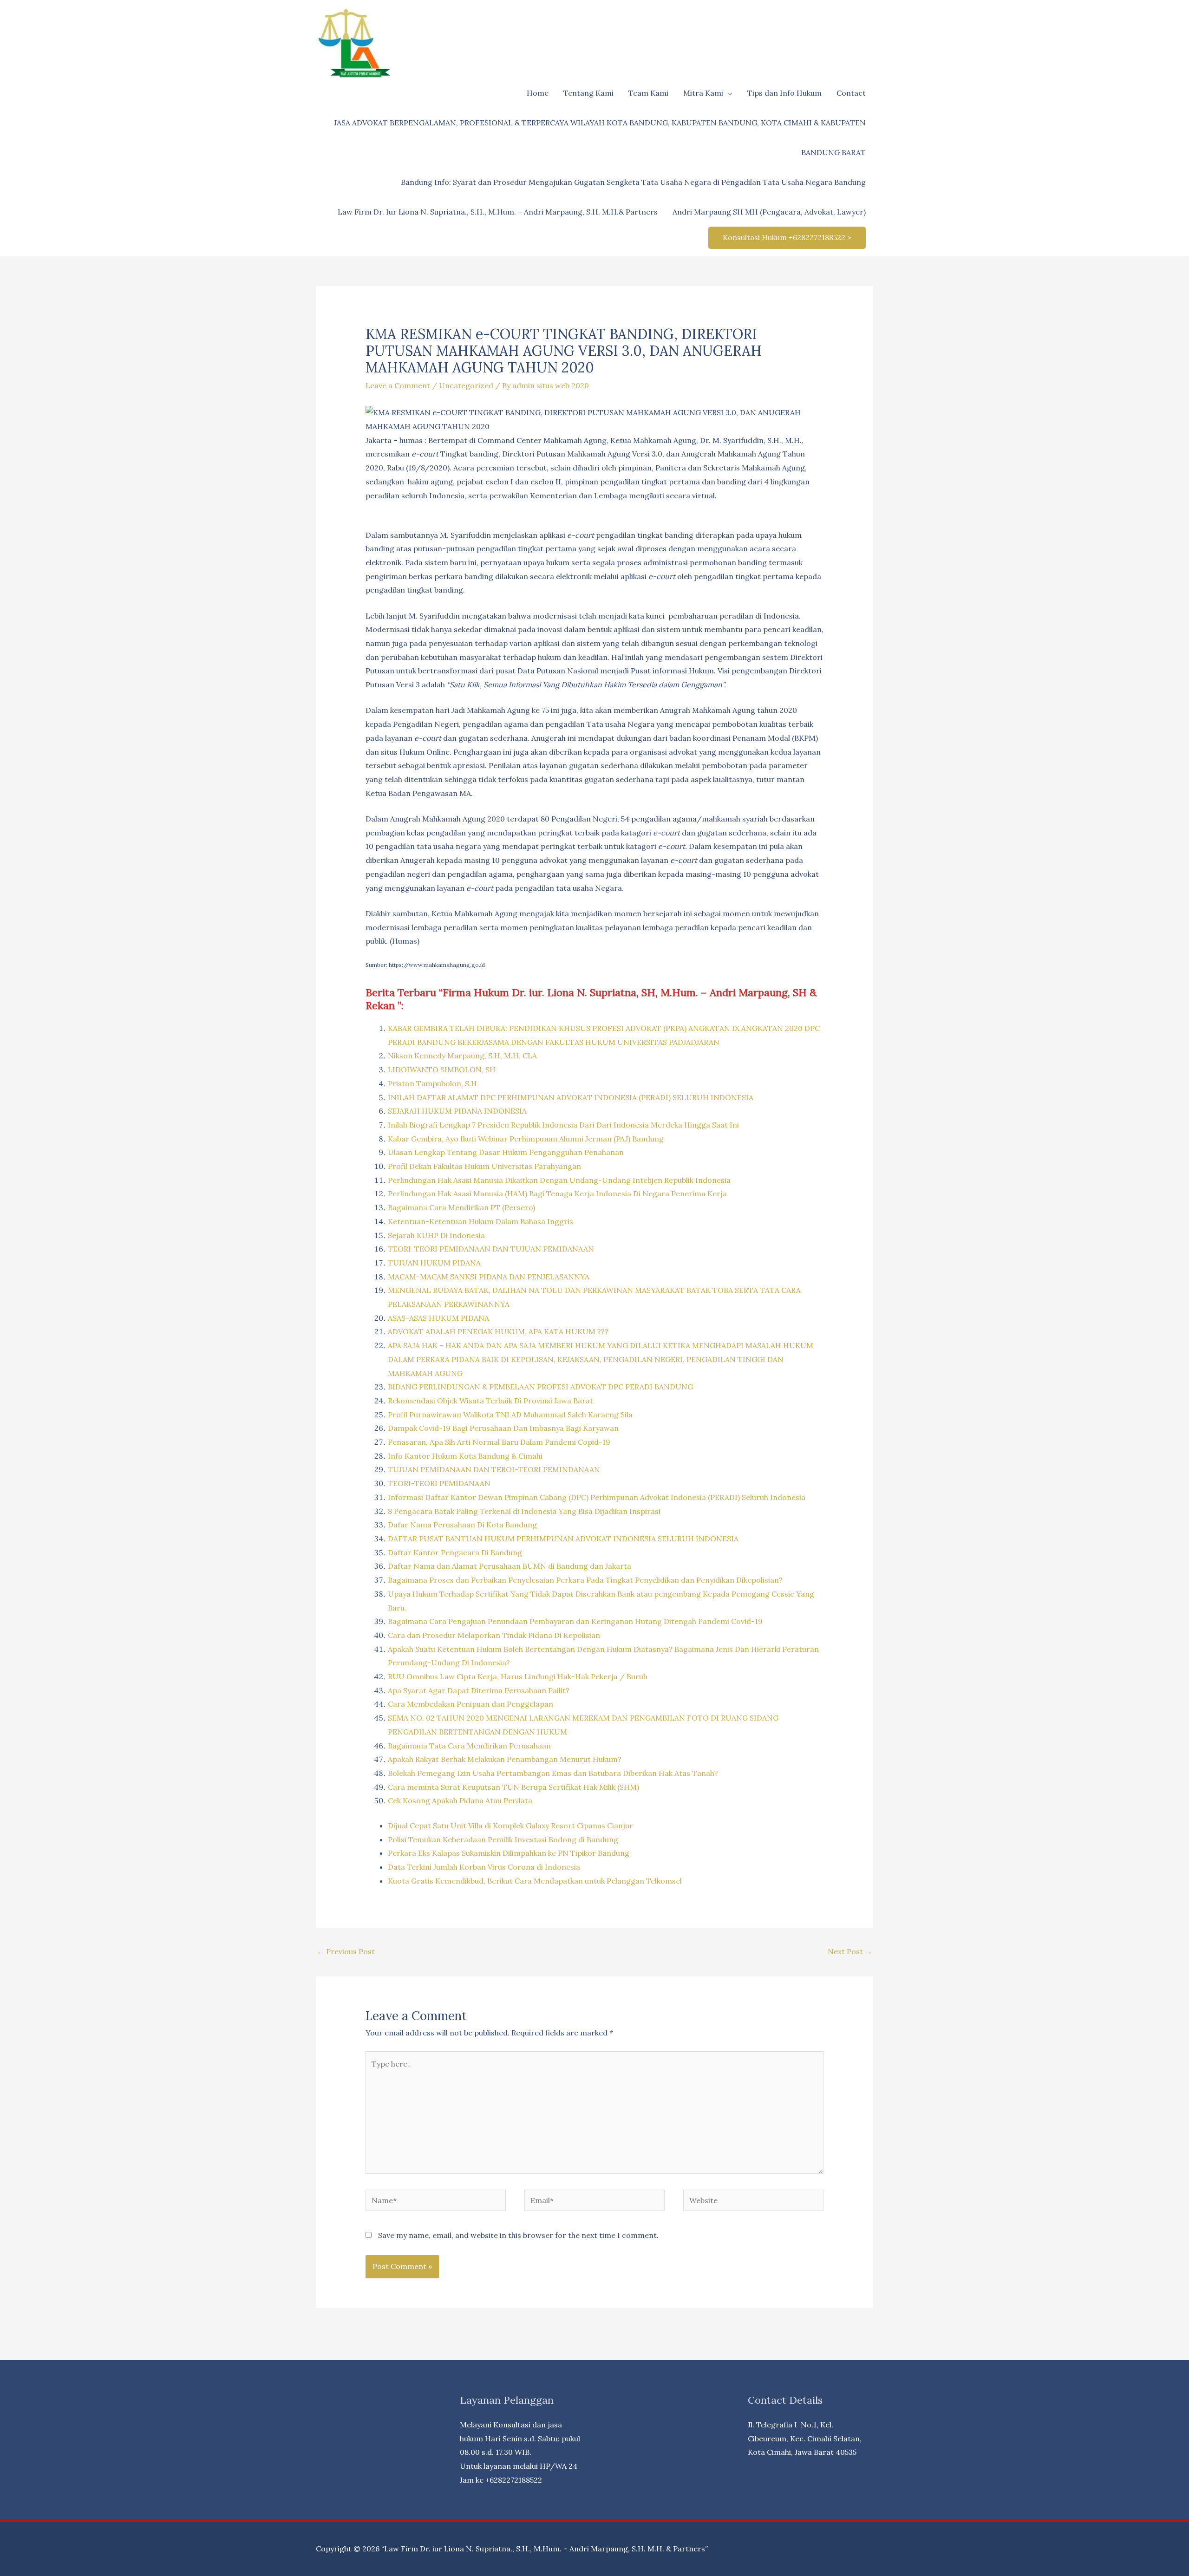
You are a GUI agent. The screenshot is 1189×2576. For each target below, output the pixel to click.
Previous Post (346, 1951)
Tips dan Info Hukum (784, 93)
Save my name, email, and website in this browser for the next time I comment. (518, 2235)
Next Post (850, 1951)
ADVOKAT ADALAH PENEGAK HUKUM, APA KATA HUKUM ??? (498, 1331)
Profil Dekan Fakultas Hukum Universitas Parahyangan (484, 1166)
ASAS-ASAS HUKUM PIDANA (438, 1318)
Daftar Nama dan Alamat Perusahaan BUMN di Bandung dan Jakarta (510, 1566)
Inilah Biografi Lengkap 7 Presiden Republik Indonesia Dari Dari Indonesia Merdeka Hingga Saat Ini (563, 1125)
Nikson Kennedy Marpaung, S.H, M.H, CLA (462, 1056)
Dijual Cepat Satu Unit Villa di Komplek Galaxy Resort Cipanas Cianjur (510, 1826)
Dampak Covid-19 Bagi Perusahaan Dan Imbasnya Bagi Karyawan (503, 1428)
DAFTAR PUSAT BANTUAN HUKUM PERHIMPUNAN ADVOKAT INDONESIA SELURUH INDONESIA (563, 1539)
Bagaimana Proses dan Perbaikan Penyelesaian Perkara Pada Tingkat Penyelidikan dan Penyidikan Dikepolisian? (585, 1580)
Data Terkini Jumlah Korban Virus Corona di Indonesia (484, 1867)
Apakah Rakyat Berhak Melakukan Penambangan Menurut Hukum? (505, 1759)
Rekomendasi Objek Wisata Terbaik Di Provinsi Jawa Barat (490, 1401)
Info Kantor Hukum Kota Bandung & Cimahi (465, 1456)
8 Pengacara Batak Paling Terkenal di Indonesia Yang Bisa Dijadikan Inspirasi (524, 1511)
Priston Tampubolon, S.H (432, 1083)
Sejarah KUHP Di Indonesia (436, 1235)
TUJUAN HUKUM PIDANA (434, 1263)
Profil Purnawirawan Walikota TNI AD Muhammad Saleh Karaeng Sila (510, 1415)
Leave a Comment (398, 385)
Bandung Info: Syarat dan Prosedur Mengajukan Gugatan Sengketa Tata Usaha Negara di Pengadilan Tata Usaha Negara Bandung (633, 182)
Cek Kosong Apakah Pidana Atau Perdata (460, 1800)
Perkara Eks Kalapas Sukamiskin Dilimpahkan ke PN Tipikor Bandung (509, 1853)
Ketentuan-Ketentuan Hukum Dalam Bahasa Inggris (480, 1221)
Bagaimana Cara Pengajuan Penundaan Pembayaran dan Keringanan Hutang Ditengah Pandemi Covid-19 (575, 1621)
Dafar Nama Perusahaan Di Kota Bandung (462, 1525)
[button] (787, 238)
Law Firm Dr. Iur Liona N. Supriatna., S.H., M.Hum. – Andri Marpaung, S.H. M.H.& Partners (498, 212)
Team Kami (648, 93)
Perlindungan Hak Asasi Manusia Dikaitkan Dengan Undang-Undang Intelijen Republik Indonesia (559, 1180)
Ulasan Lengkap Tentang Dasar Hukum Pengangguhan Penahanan (506, 1152)
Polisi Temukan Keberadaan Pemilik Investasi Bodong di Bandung (503, 1839)
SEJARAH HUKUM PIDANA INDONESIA (457, 1111)
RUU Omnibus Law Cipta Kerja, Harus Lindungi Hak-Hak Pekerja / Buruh (518, 1676)
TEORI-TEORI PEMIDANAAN (439, 1483)
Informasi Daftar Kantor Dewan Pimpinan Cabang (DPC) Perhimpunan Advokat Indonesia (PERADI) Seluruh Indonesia (597, 1497)
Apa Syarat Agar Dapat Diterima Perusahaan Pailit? (479, 1690)
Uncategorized (466, 385)
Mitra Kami (703, 93)
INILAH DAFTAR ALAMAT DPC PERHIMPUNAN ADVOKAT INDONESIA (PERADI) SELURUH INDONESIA (571, 1097)
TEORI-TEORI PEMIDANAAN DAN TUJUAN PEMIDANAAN (491, 1249)
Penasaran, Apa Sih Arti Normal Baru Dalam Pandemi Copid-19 (499, 1442)
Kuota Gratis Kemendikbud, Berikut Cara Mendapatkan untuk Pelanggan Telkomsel (535, 1881)
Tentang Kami (588, 93)
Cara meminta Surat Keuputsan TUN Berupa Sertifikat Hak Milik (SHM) (513, 1787)
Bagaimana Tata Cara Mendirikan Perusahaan (469, 1746)
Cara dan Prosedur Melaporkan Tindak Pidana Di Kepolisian (494, 1635)
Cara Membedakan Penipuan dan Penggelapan (470, 1704)
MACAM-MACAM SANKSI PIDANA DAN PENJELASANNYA (489, 1277)
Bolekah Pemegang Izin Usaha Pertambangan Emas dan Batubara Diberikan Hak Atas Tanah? (553, 1773)
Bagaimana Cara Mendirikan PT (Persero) (461, 1207)
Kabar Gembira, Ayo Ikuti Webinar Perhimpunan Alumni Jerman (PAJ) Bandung (526, 1139)
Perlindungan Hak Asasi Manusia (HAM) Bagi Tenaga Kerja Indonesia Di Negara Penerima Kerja (557, 1193)
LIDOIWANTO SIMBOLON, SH (442, 1070)
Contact (851, 93)
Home (538, 93)
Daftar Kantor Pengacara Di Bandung (455, 1552)
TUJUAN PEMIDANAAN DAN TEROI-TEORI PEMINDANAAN (494, 1469)
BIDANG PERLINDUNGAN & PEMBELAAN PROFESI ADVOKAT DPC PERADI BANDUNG (540, 1387)
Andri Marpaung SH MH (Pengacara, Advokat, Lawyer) (769, 212)
